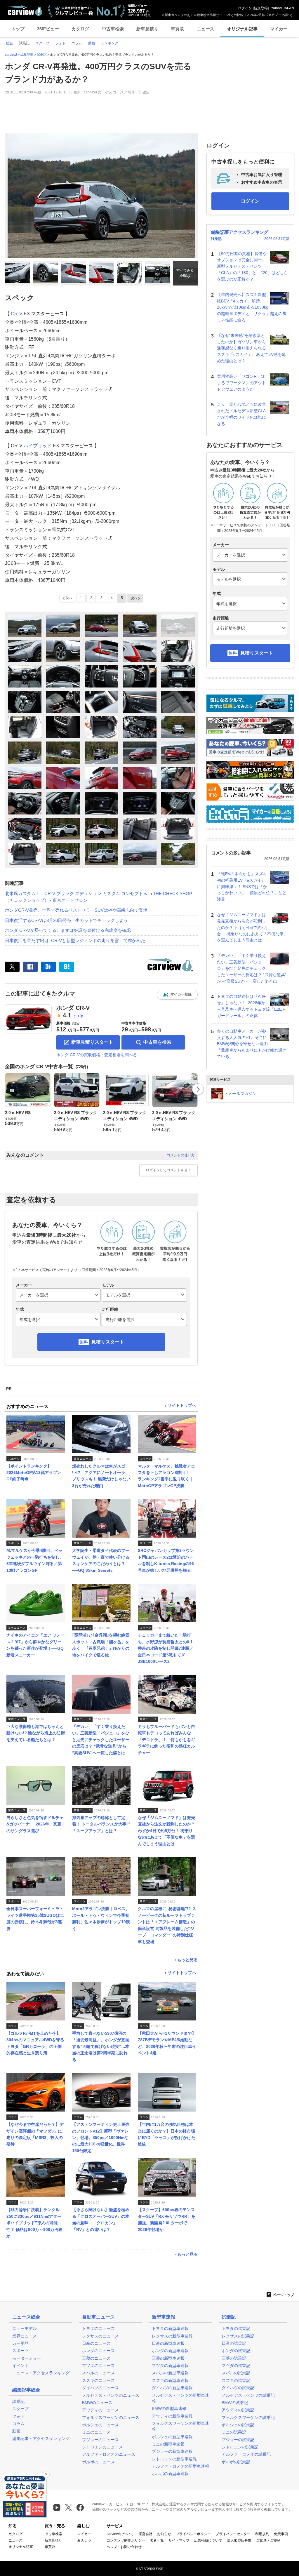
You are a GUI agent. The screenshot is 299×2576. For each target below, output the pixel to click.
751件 (78, 1016)
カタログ (80, 29)
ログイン (245, 8)
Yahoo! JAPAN (283, 8)
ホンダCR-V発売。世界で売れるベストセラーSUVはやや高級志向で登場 (76, 910)
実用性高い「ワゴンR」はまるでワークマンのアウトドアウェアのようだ (241, 383)
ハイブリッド (38, 446)
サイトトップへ (182, 1406)
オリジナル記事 (242, 29)
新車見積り (147, 29)
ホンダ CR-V (73, 1008)
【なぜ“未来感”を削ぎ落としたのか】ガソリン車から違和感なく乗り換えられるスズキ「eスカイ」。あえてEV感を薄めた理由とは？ (251, 348)
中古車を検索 (157, 1042)
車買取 (177, 29)
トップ (18, 29)
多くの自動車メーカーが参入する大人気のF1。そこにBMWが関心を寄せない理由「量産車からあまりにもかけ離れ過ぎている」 (252, 1044)
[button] (177, 995)
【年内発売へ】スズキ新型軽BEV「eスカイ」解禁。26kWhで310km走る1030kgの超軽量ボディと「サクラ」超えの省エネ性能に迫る (252, 307)
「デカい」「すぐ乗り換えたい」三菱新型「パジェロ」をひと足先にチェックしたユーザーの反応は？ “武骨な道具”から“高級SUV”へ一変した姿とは (252, 968)
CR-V (17, 314)
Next (198, 1089)
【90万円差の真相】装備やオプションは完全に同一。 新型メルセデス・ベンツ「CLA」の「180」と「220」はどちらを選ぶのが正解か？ (252, 266)
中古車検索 (113, 29)
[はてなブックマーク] (67, 967)
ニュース (206, 29)
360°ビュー (48, 29)
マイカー (279, 29)
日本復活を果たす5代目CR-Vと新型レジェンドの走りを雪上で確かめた (75, 940)
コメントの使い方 (181, 1155)
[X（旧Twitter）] (12, 967)
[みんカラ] (48, 967)
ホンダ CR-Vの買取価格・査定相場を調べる (97, 1055)
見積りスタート (108, 1342)
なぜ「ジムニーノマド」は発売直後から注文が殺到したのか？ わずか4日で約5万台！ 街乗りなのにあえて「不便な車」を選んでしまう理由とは (252, 927)
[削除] (46, 2474)
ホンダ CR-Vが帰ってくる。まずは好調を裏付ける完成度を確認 (68, 930)
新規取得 (261, 8)
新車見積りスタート (92, 1042)
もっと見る (187, 1960)
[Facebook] (30, 967)
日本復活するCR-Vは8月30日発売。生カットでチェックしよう (66, 920)
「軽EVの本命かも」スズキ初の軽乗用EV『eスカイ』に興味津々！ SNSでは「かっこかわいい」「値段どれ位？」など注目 (252, 886)
